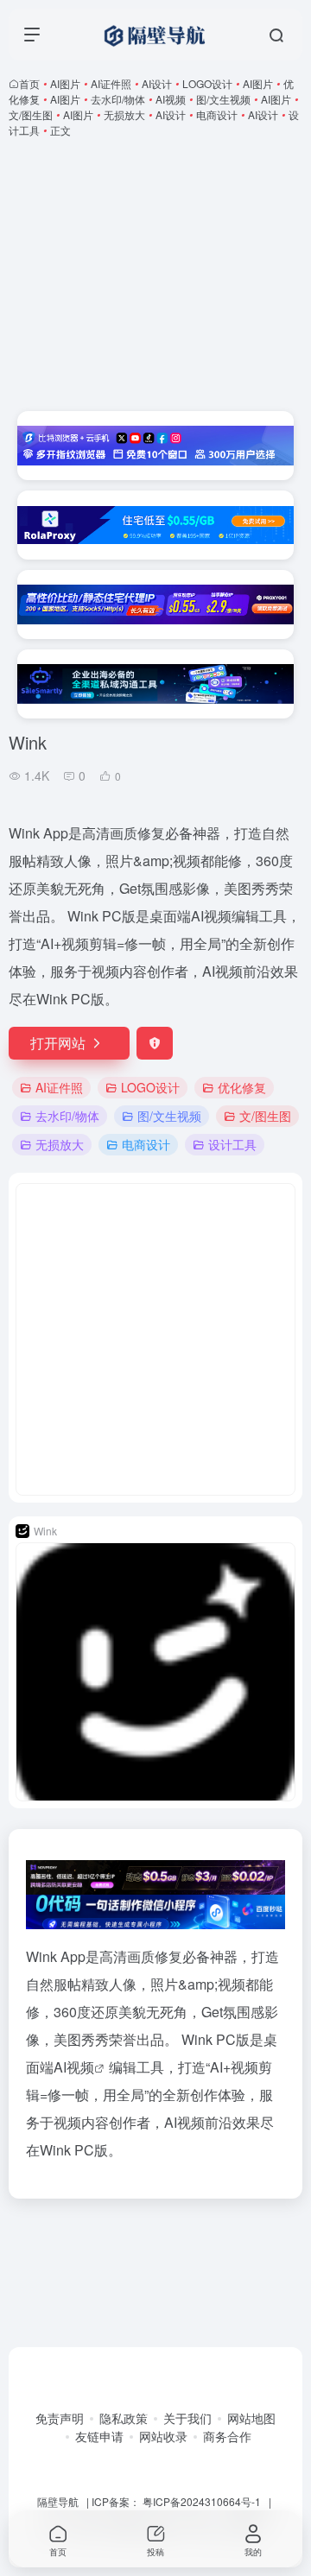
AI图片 (65, 83)
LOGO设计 (207, 83)
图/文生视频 (223, 99)
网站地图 (251, 2418)
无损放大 (124, 114)
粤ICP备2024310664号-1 (202, 2501)
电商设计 (217, 114)
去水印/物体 (118, 99)
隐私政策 (124, 2418)
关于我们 (187, 2418)
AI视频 (171, 99)
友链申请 (99, 2436)
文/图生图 (31, 114)
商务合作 (227, 2436)
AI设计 (157, 83)
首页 (29, 83)
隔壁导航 (58, 2501)
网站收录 (163, 2436)
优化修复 (242, 1087)
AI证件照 (111, 83)
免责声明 (60, 2418)
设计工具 (232, 1144)
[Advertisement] (155, 275)
